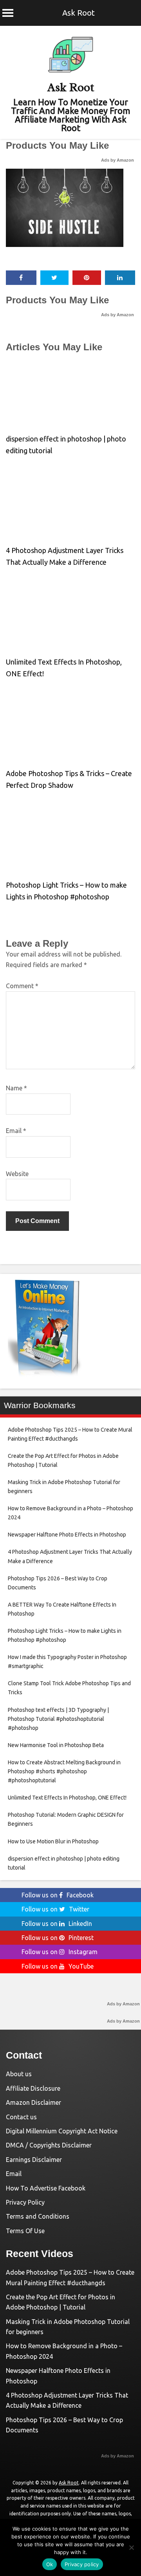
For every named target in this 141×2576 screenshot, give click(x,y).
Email (16, 1131)
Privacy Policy (25, 2202)
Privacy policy (82, 2564)
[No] (131, 2547)
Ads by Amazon (117, 160)
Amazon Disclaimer (33, 2102)
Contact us (21, 2117)
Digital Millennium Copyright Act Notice (62, 2131)
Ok (50, 2564)
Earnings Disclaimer (34, 2160)
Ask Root (79, 13)
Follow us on (58, 1895)
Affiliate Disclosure (33, 2088)
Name (16, 1088)
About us (19, 2074)
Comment (22, 986)
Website (17, 1174)
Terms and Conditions (38, 2216)
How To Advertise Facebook (46, 2188)
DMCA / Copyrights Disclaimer (49, 2145)
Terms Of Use (25, 2231)
